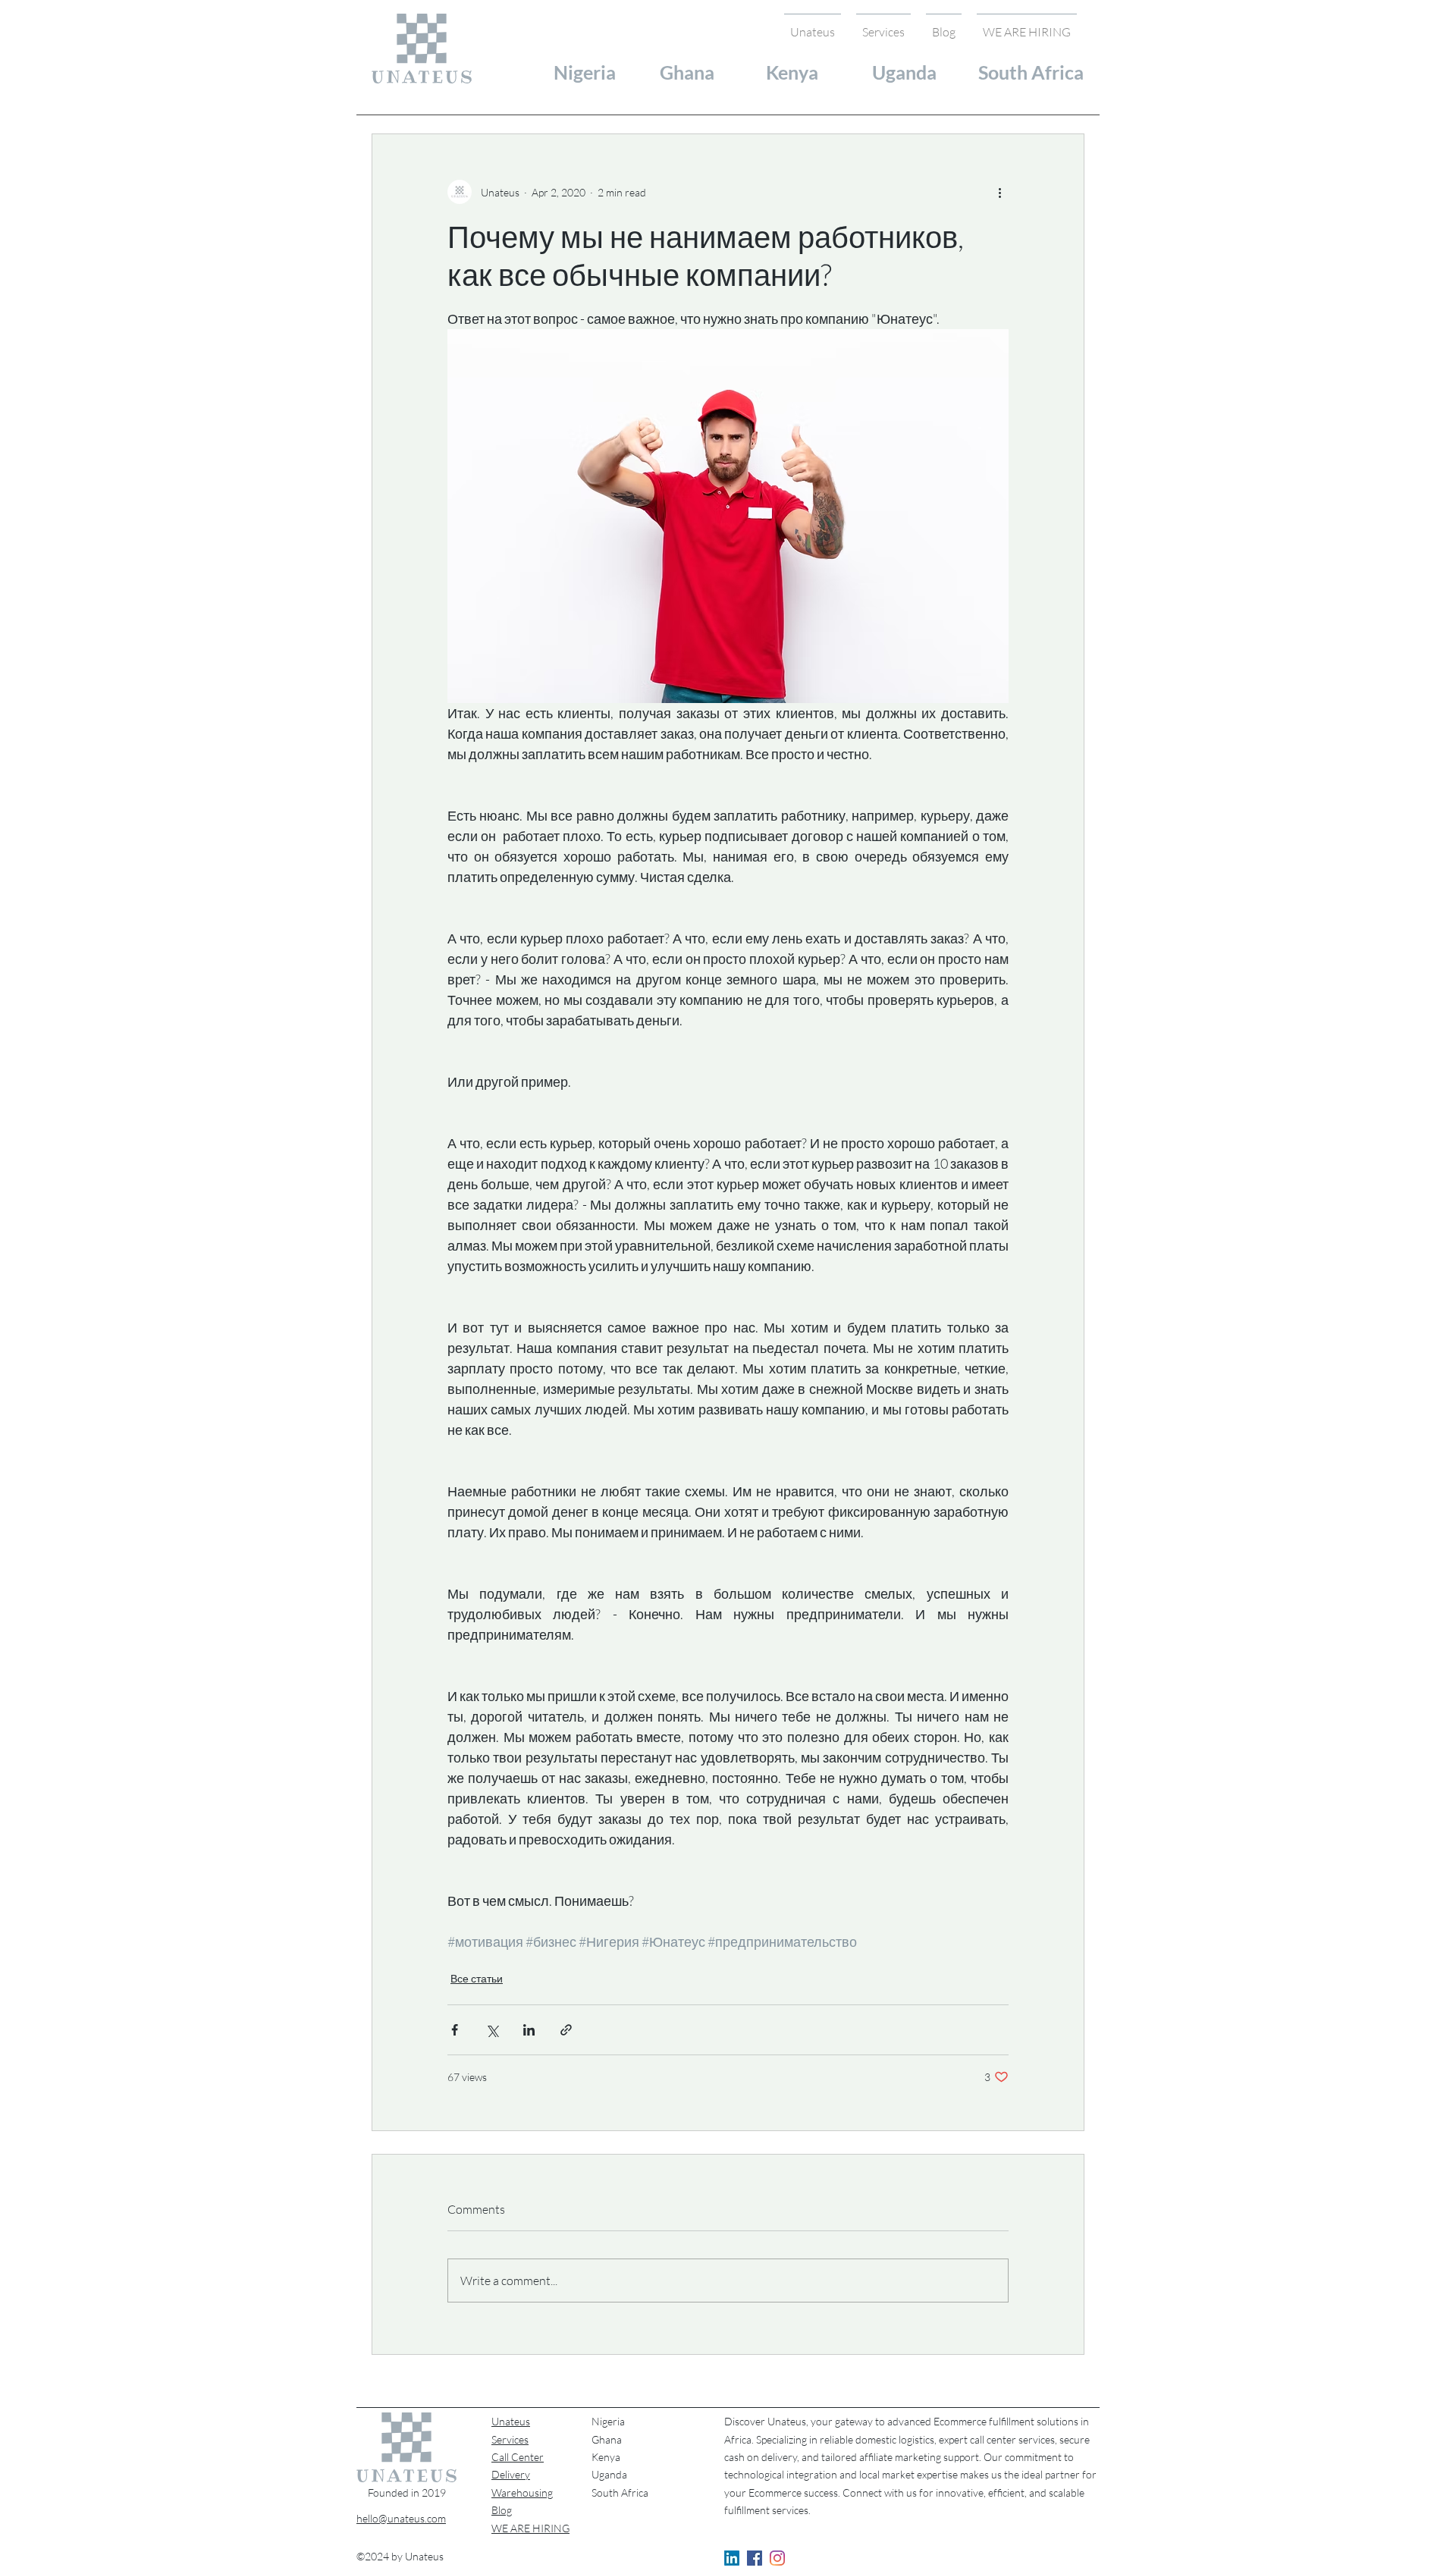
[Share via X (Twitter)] (492, 2030)
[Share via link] (566, 2030)
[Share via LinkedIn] (529, 2030)
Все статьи (477, 1978)
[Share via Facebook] (455, 2030)
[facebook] (755, 2558)
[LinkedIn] (732, 2558)
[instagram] (777, 2558)
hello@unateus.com (401, 2518)
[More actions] (999, 192)
